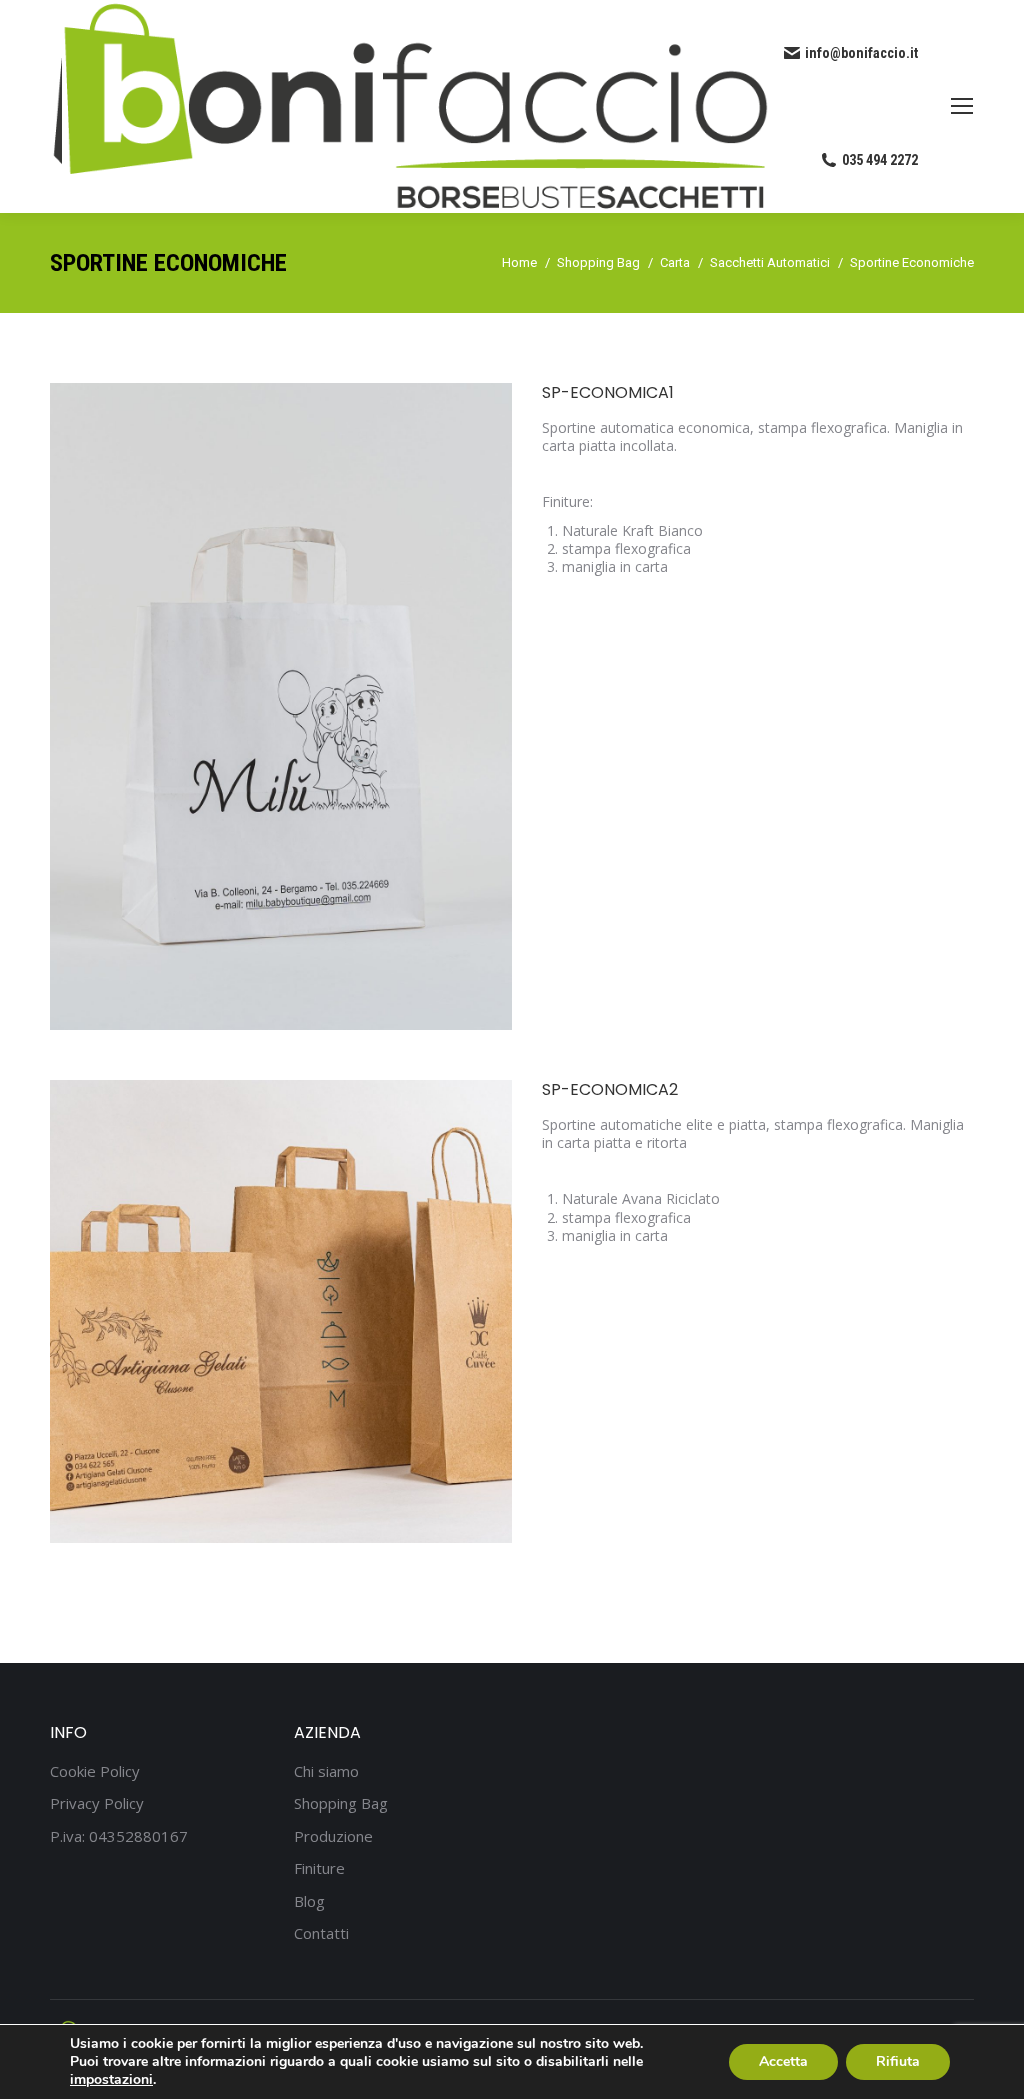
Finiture (319, 1868)
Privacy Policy (97, 1803)
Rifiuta (898, 2061)
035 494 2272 (880, 160)
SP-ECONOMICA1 (608, 392)
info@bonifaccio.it (861, 53)
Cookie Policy (95, 1771)
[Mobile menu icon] (962, 106)
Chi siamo (326, 1771)
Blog (309, 1901)
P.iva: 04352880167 (119, 1836)
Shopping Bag (341, 1803)
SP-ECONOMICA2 (610, 1089)
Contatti (321, 1933)
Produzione (333, 1836)
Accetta (783, 2061)
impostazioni (111, 2080)
